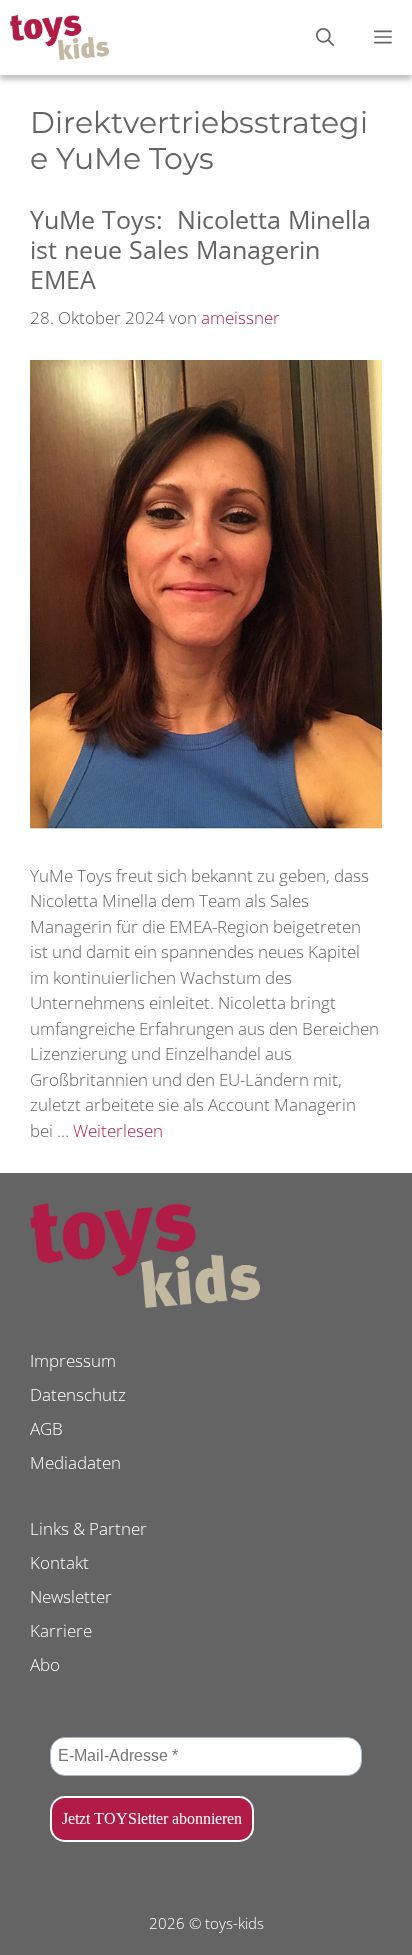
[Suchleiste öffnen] (325, 37)
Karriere (61, 1630)
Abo (45, 1664)
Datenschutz (78, 1394)
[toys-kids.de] (59, 37)
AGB (46, 1428)
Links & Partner (88, 1528)
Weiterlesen (118, 1130)
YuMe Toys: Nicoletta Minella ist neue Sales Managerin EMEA (200, 249)
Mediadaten (75, 1462)
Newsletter (71, 1596)
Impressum (73, 1360)
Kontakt (59, 1562)
